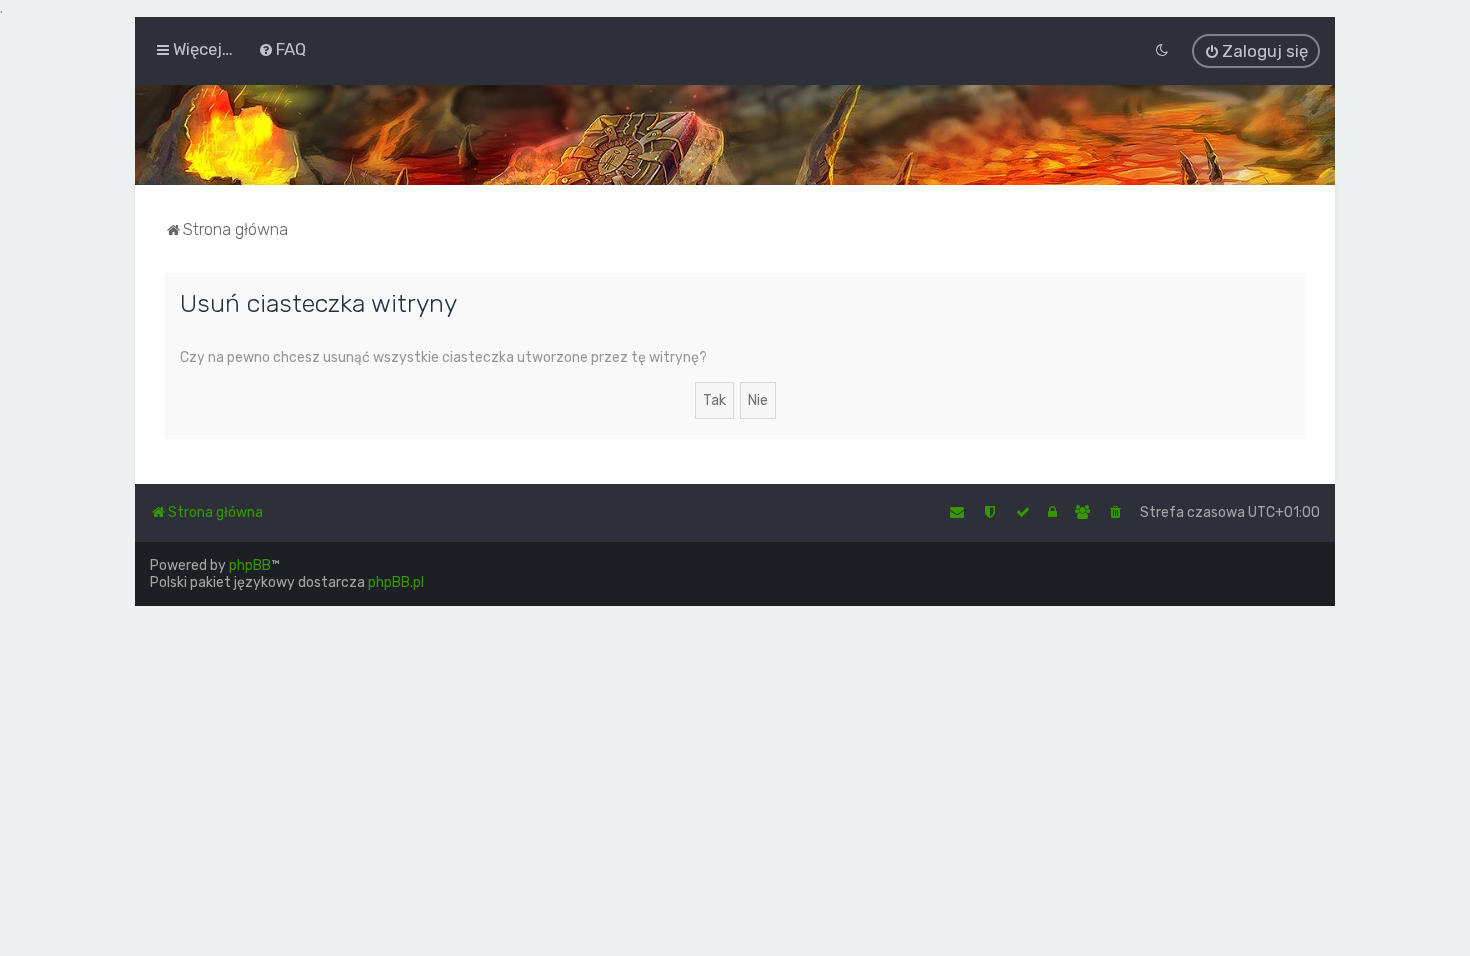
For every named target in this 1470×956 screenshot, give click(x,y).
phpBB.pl (396, 582)
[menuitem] (282, 49)
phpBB (250, 565)
